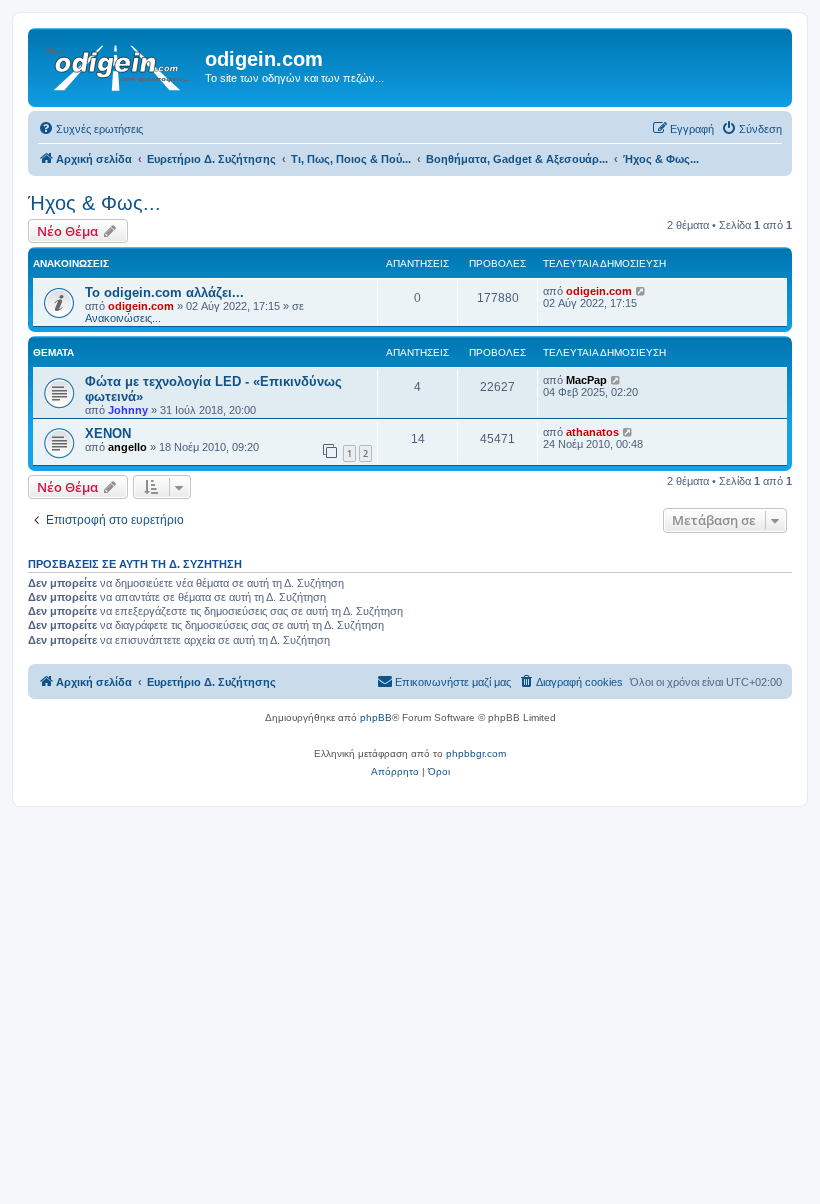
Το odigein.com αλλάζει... (164, 292)
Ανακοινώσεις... (123, 318)
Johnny (128, 410)
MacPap (586, 380)
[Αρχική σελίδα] (119, 65)
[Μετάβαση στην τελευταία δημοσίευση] (641, 291)
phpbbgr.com (476, 753)
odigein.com (141, 306)
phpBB (376, 717)
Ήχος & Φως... (94, 203)
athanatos (592, 432)
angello (127, 447)
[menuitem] (90, 129)
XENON (108, 433)
